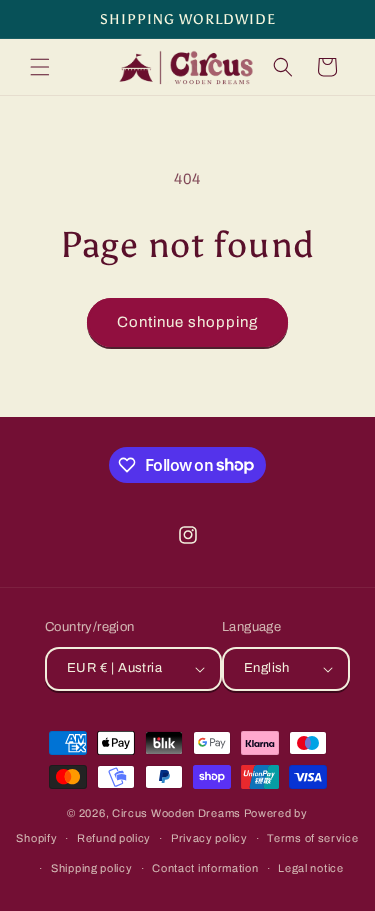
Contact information (205, 868)
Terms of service (312, 838)
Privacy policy (209, 838)
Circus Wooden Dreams (176, 813)
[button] (40, 67)
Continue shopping (187, 322)
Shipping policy (92, 868)
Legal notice (310, 868)
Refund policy (114, 838)
